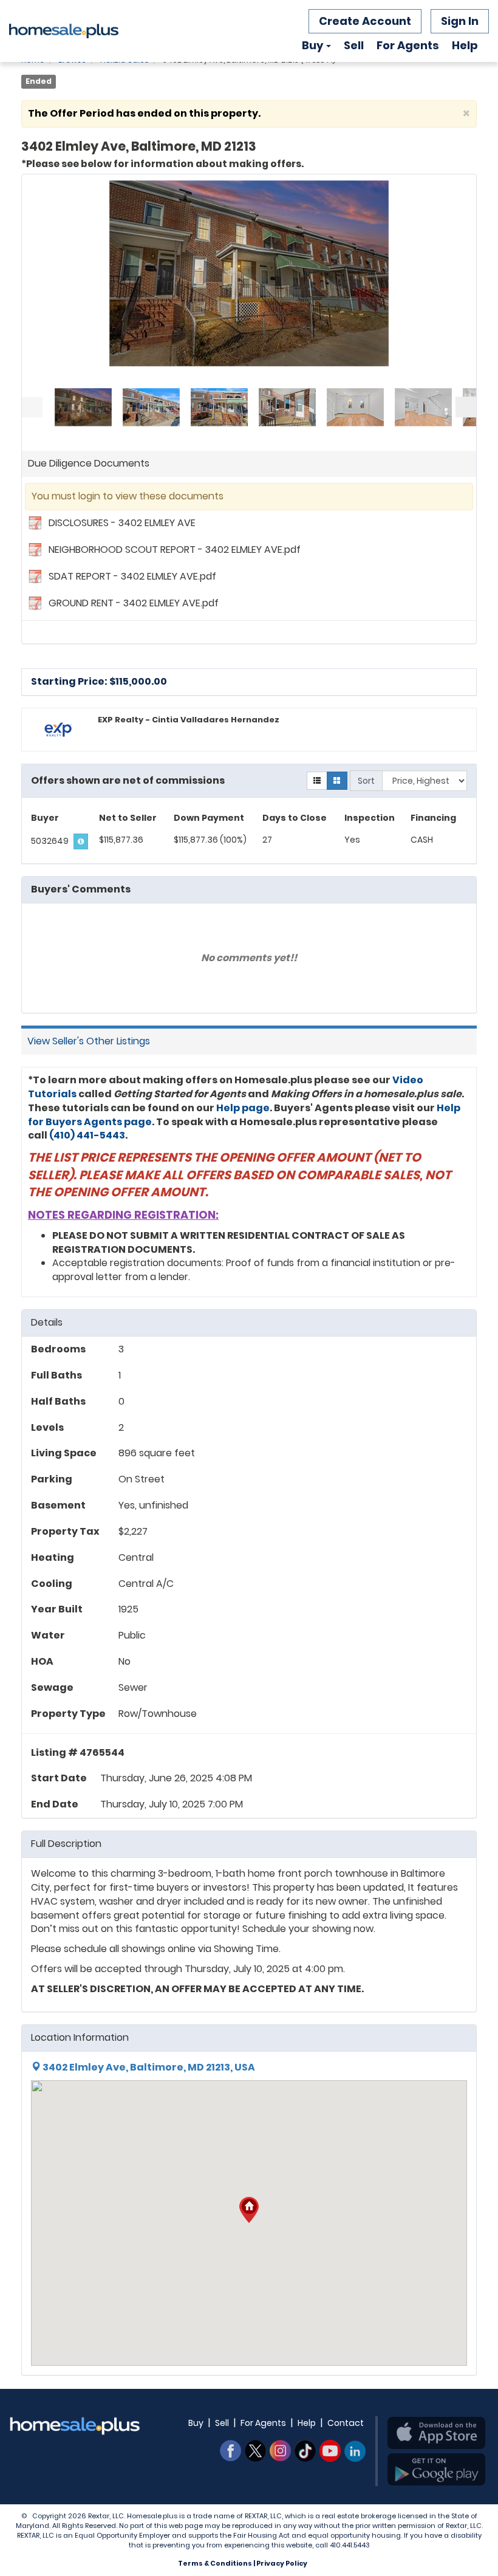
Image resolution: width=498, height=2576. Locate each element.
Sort (366, 781)
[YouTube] (330, 2451)
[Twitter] (255, 2451)
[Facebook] (230, 2451)
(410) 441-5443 (87, 1135)
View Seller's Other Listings (89, 1041)
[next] (466, 407)
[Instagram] (280, 2451)
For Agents (408, 45)
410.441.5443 (350, 2545)
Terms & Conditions (215, 2563)
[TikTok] (305, 2451)
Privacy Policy (282, 2563)
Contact (346, 2423)
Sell (354, 45)
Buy (312, 45)
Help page (243, 1108)
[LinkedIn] (355, 2451)
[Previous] (32, 407)
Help (465, 45)
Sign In (460, 21)
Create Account (365, 21)
